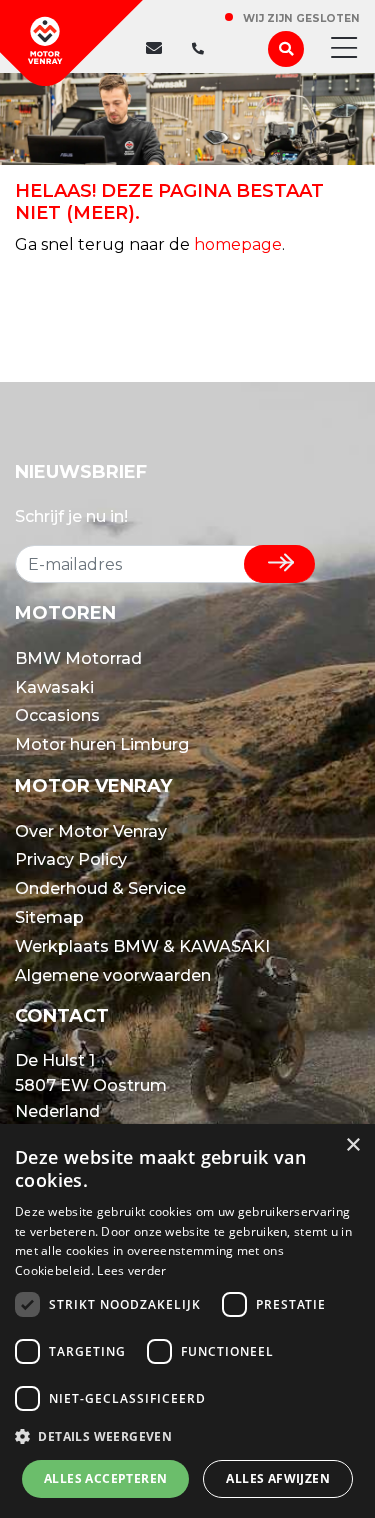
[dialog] (187, 1321)
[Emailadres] (159, 49)
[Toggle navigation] (338, 49)
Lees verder (131, 1270)
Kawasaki (54, 687)
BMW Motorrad (78, 658)
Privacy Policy (71, 859)
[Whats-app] (214, 49)
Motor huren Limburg (102, 744)
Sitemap (49, 917)
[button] (187, 1437)
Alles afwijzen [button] (278, 1478)
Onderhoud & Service (100, 888)
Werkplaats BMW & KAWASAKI (142, 946)
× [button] (352, 1145)
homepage (238, 244)
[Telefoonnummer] (193, 49)
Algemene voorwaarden (113, 975)
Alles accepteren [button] (105, 1478)
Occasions (57, 715)
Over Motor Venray (91, 831)
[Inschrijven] (279, 564)
